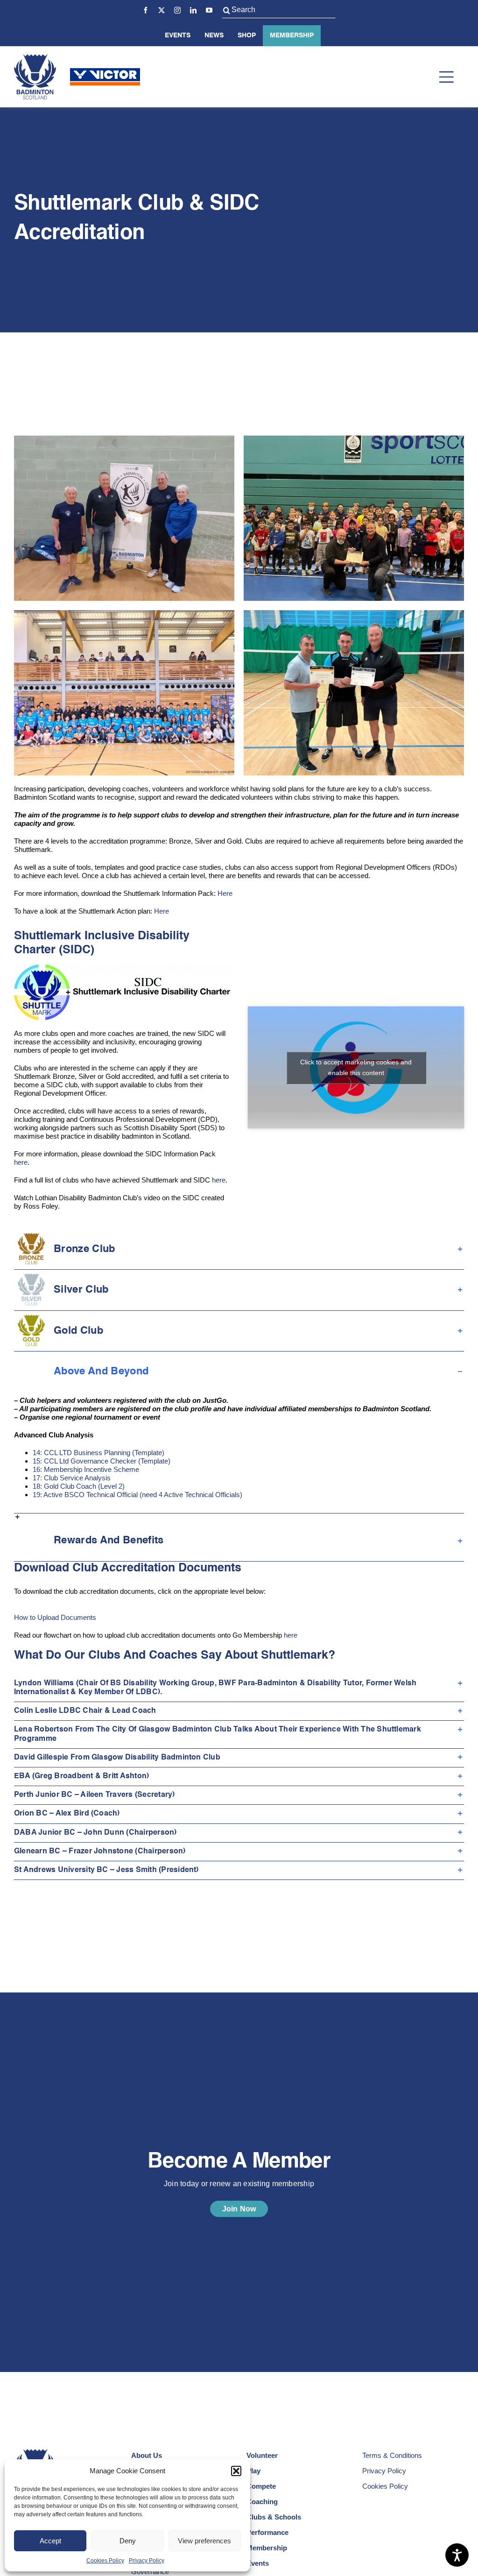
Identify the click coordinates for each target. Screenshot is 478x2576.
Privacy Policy (147, 2561)
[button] (236, 2471)
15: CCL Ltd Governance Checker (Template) (102, 1461)
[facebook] (146, 10)
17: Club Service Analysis (72, 1478)
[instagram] (177, 10)
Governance (150, 2572)
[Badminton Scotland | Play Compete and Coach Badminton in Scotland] (35, 58)
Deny (128, 2541)
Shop (247, 35)
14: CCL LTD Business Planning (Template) (98, 1453)
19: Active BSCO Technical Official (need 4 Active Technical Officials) (137, 1495)
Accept (50, 2541)
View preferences (204, 2541)
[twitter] (162, 10)
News (214, 35)
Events (178, 35)
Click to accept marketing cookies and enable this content (356, 1067)
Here (225, 893)
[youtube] (209, 10)
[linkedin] (193, 10)
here (21, 1162)
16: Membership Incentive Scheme (86, 1469)
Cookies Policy (105, 2561)
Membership (292, 35)
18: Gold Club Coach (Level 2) (79, 1486)
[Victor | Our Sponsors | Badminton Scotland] (105, 72)
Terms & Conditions (392, 2455)
